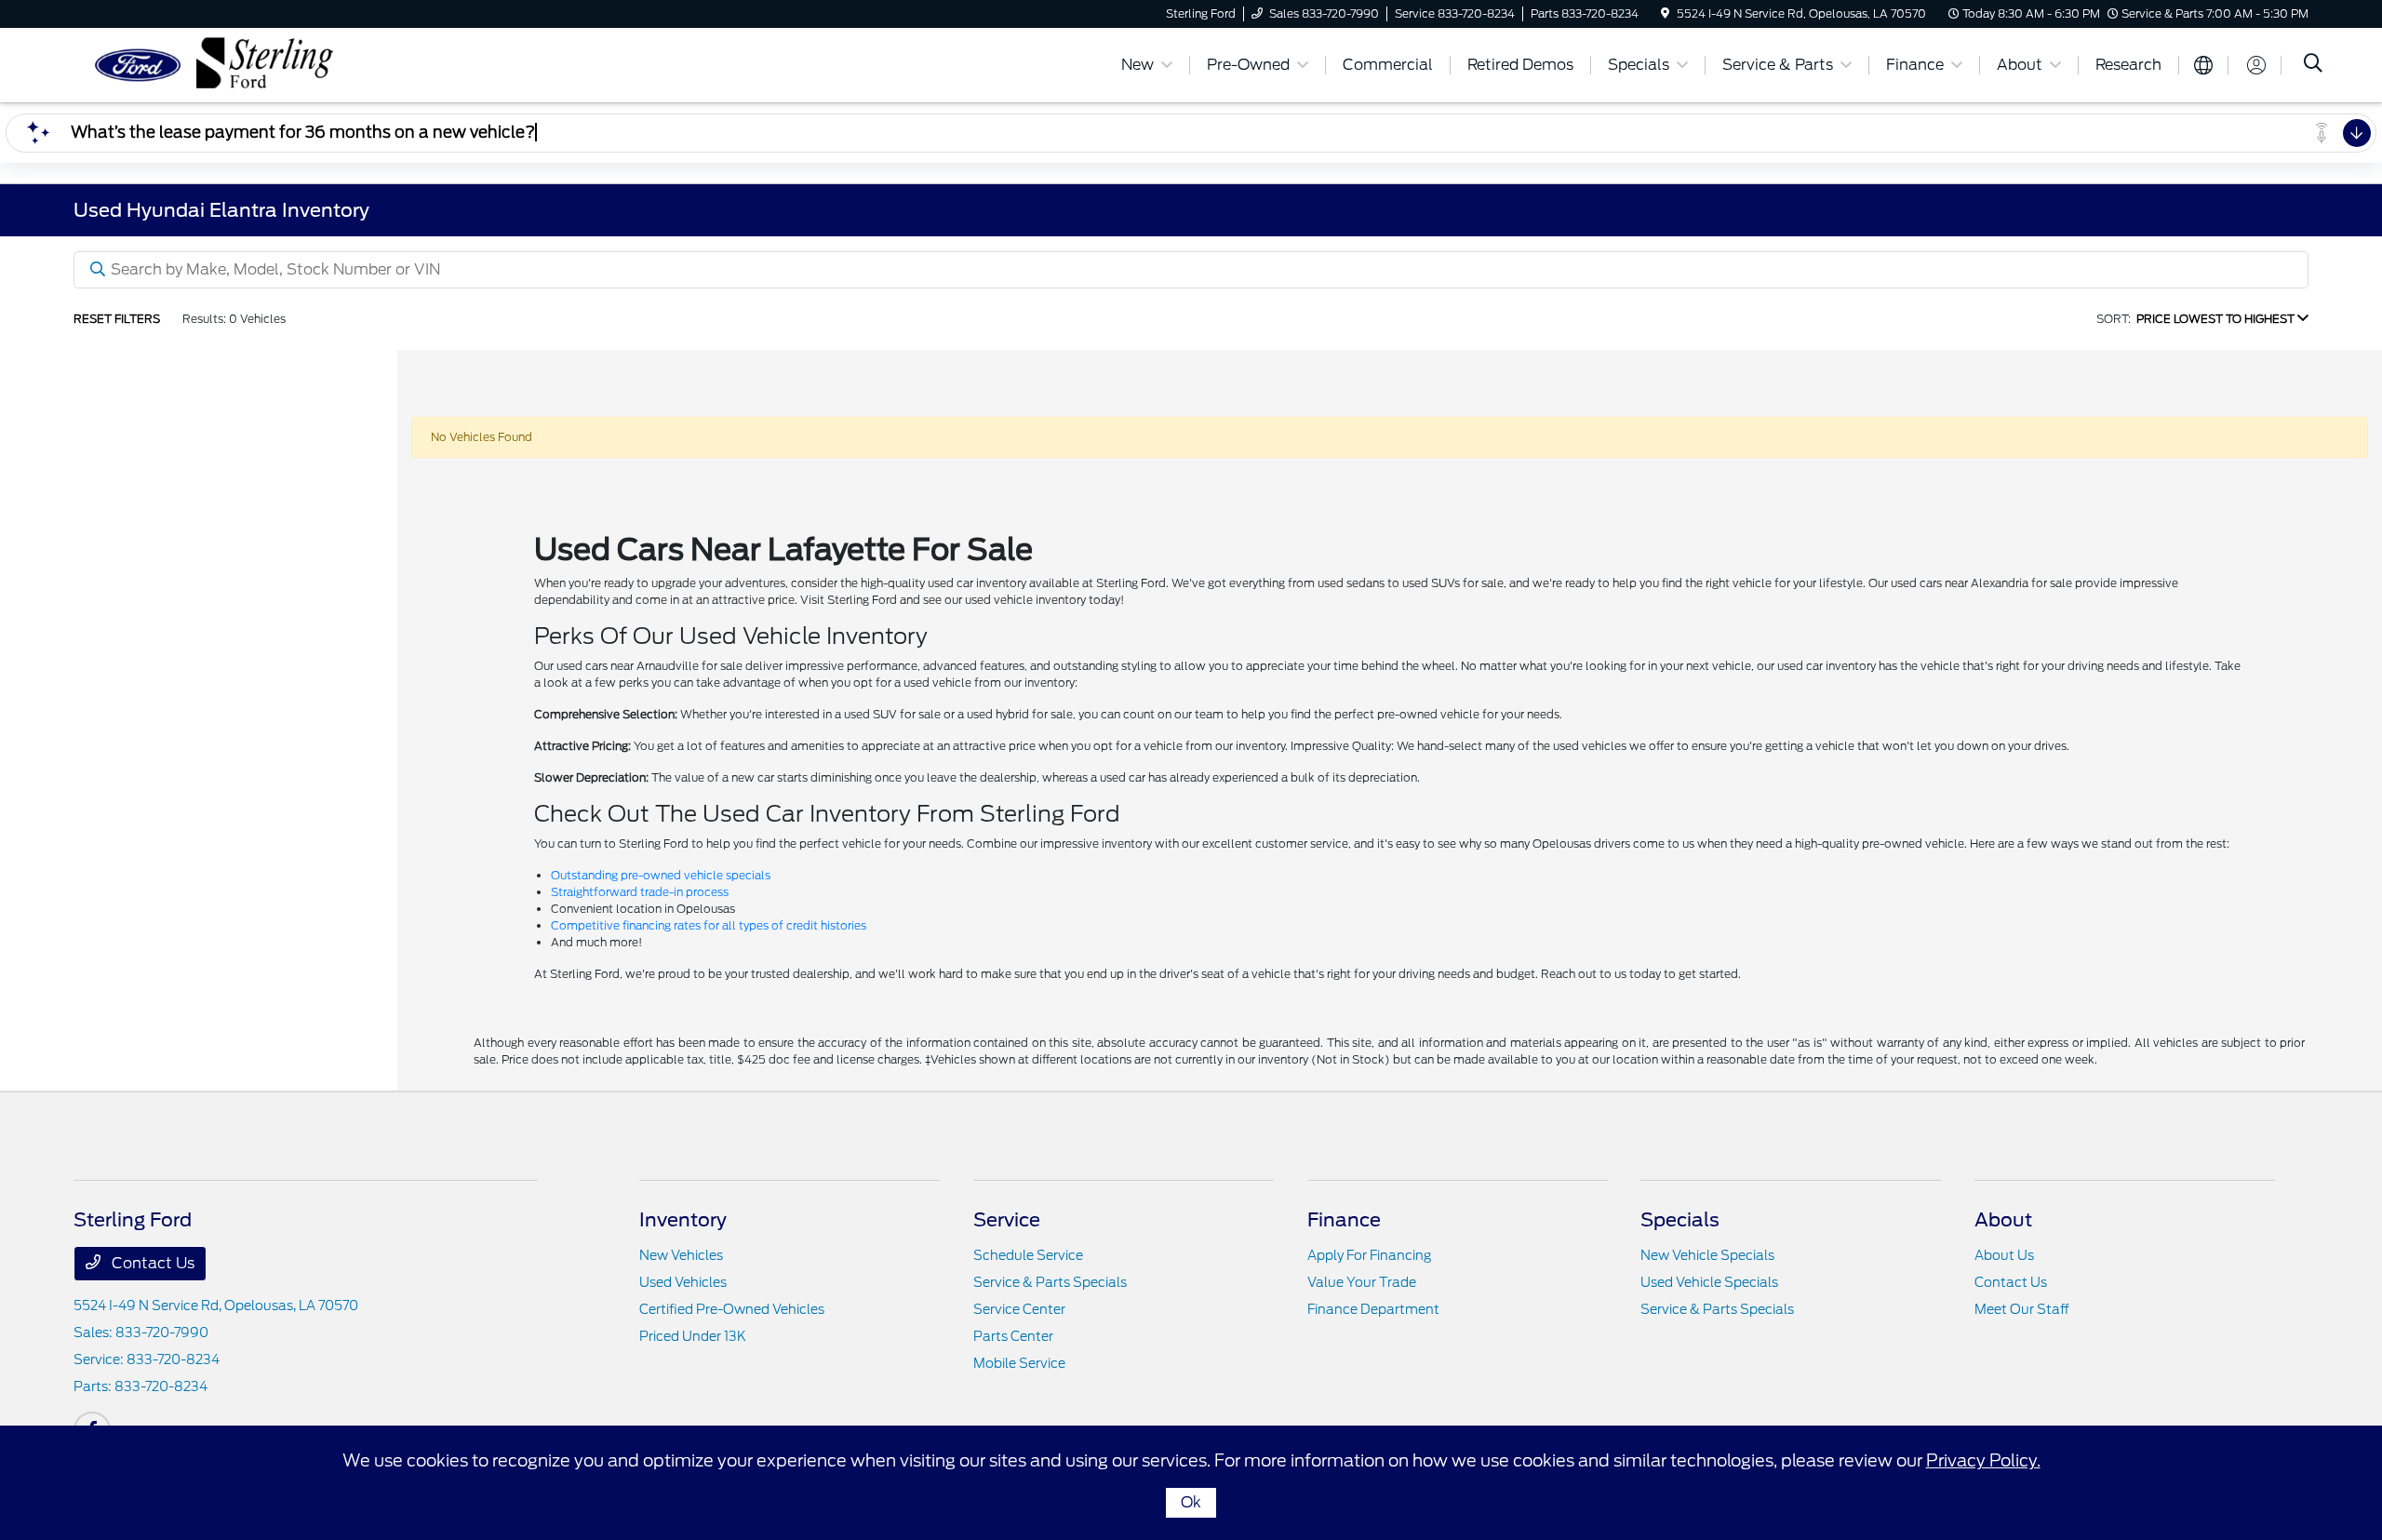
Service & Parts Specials (1050, 1282)
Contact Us (151, 1263)
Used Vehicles (683, 1282)
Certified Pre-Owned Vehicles (732, 1309)
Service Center (1019, 1309)
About (2003, 1220)
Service (1007, 1220)
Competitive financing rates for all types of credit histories (709, 925)
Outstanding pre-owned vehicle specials (661, 875)
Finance (1344, 1220)
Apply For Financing (1369, 1255)
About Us (2004, 1255)
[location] (1665, 13)
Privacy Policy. (1983, 1460)
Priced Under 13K (693, 1336)
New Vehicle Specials (1707, 1255)
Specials (1680, 1220)
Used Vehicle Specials (1709, 1282)
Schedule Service (1028, 1255)
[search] (2313, 65)
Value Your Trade (1362, 1282)
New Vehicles (681, 1255)
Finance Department (1373, 1309)
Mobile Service (1019, 1363)
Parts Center (1013, 1336)
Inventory (683, 1220)
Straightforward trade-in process (640, 892)
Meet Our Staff (2022, 1309)
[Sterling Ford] (234, 64)
